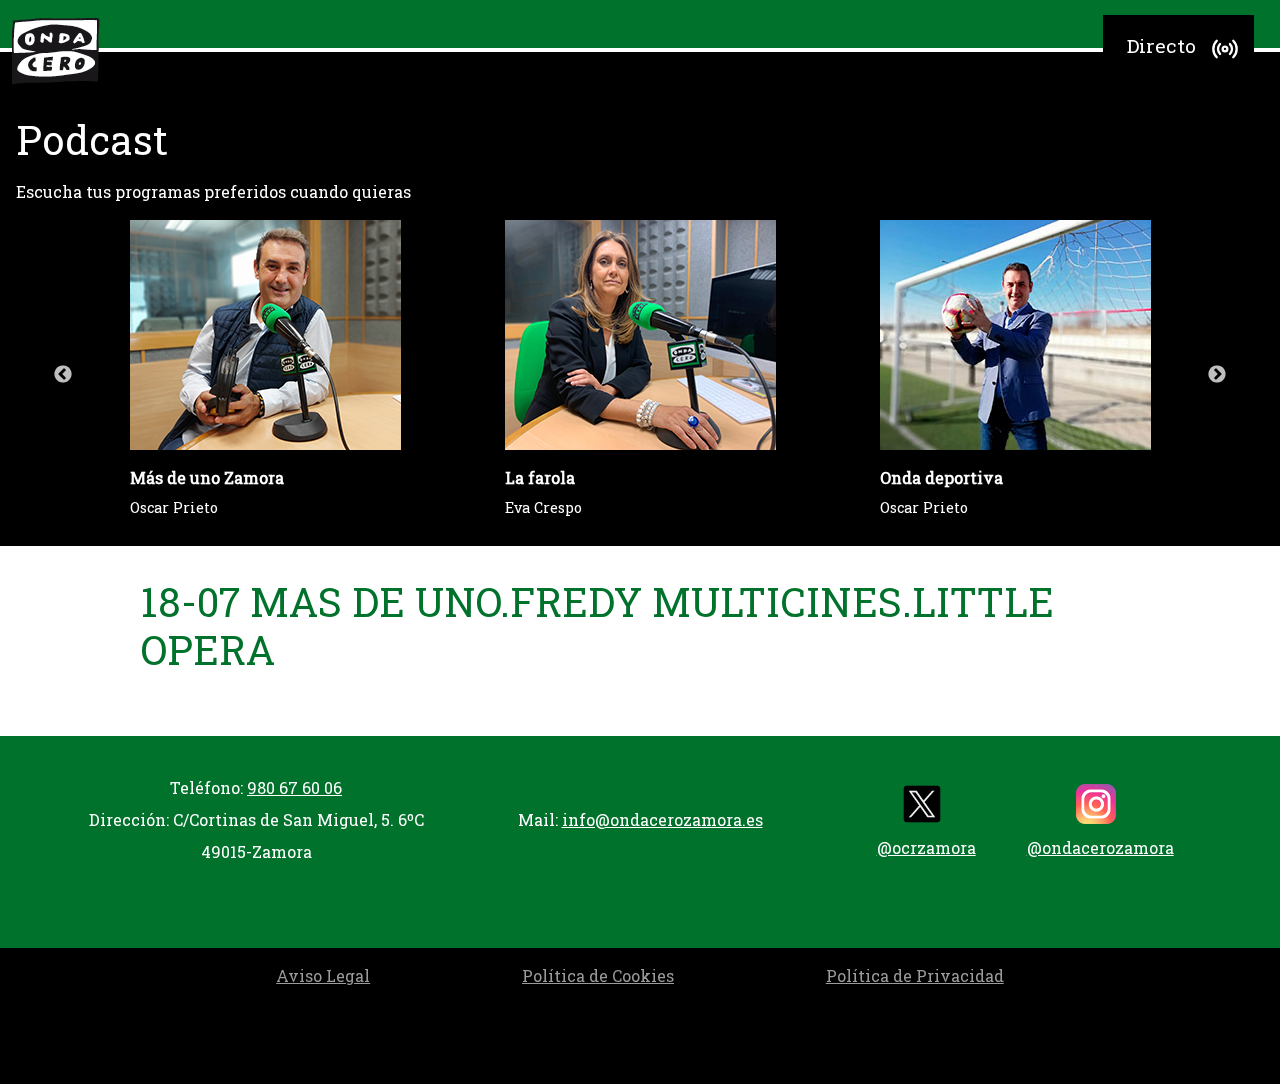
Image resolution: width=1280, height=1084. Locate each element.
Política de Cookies (598, 975)
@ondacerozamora (1100, 847)
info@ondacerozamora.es (662, 819)
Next (1217, 375)
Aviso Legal (323, 975)
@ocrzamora (926, 847)
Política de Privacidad (915, 975)
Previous (63, 375)
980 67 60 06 (294, 787)
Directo (1161, 45)
